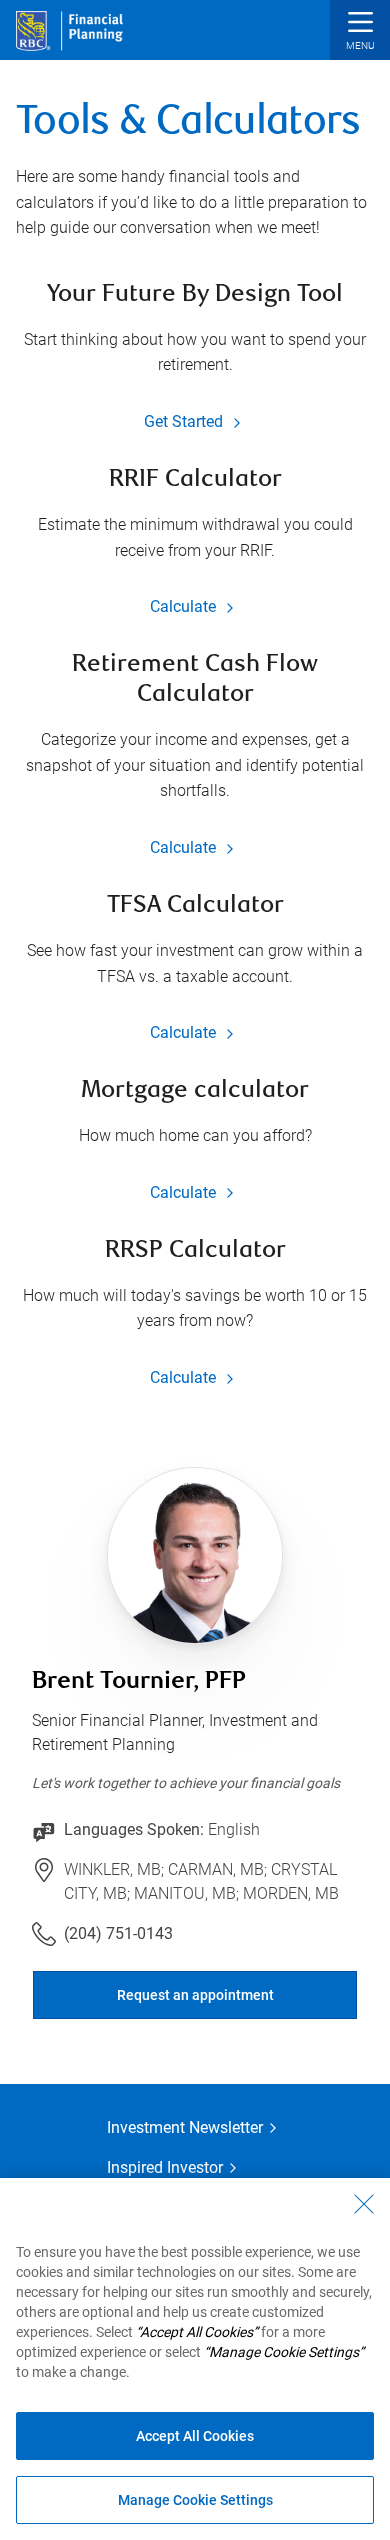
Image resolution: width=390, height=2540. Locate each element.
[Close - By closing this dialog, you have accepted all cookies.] (364, 2204)
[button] (360, 32)
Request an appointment (195, 1995)
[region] (195, 2359)
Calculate (185, 606)
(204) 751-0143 (118, 1933)
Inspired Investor (165, 2167)
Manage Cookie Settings (195, 2500)
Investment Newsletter (185, 2127)
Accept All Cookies (195, 2436)
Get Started (185, 421)
